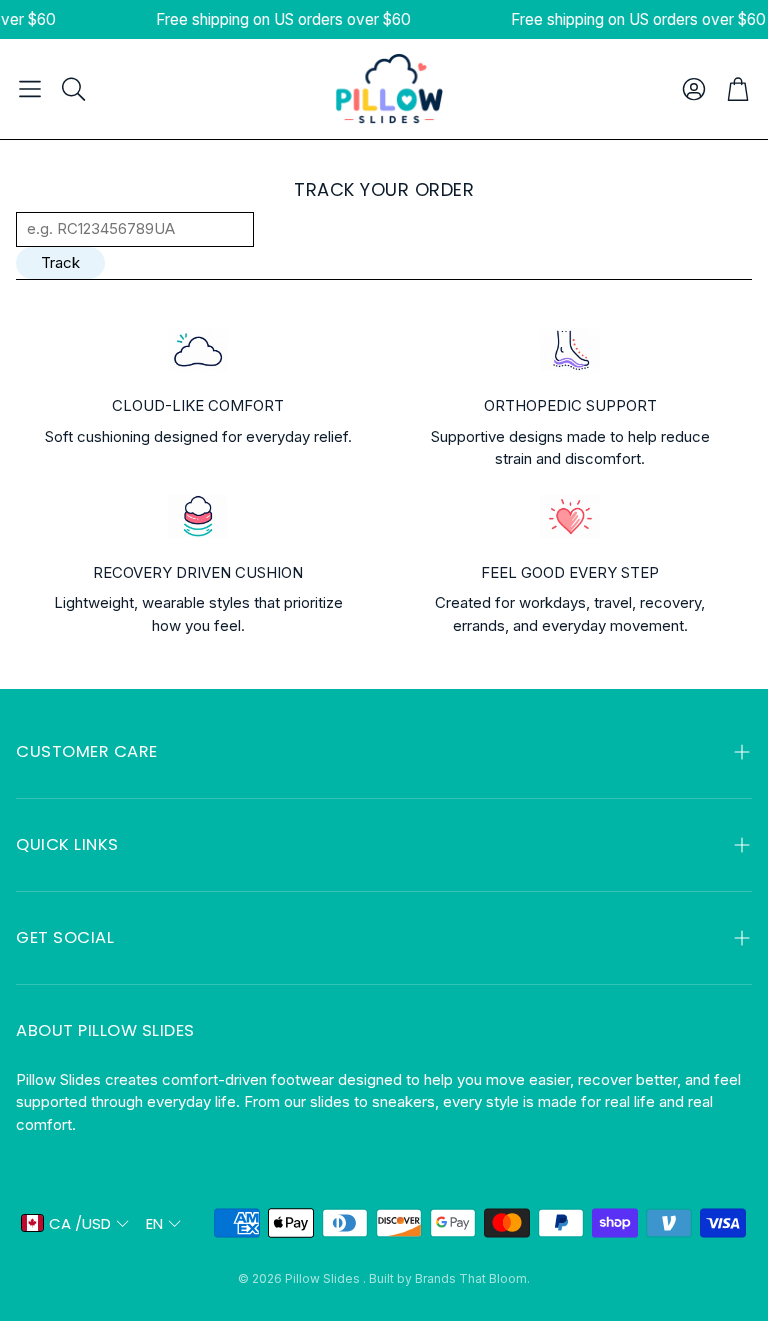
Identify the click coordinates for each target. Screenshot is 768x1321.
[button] (30, 89)
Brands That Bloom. (472, 1278)
